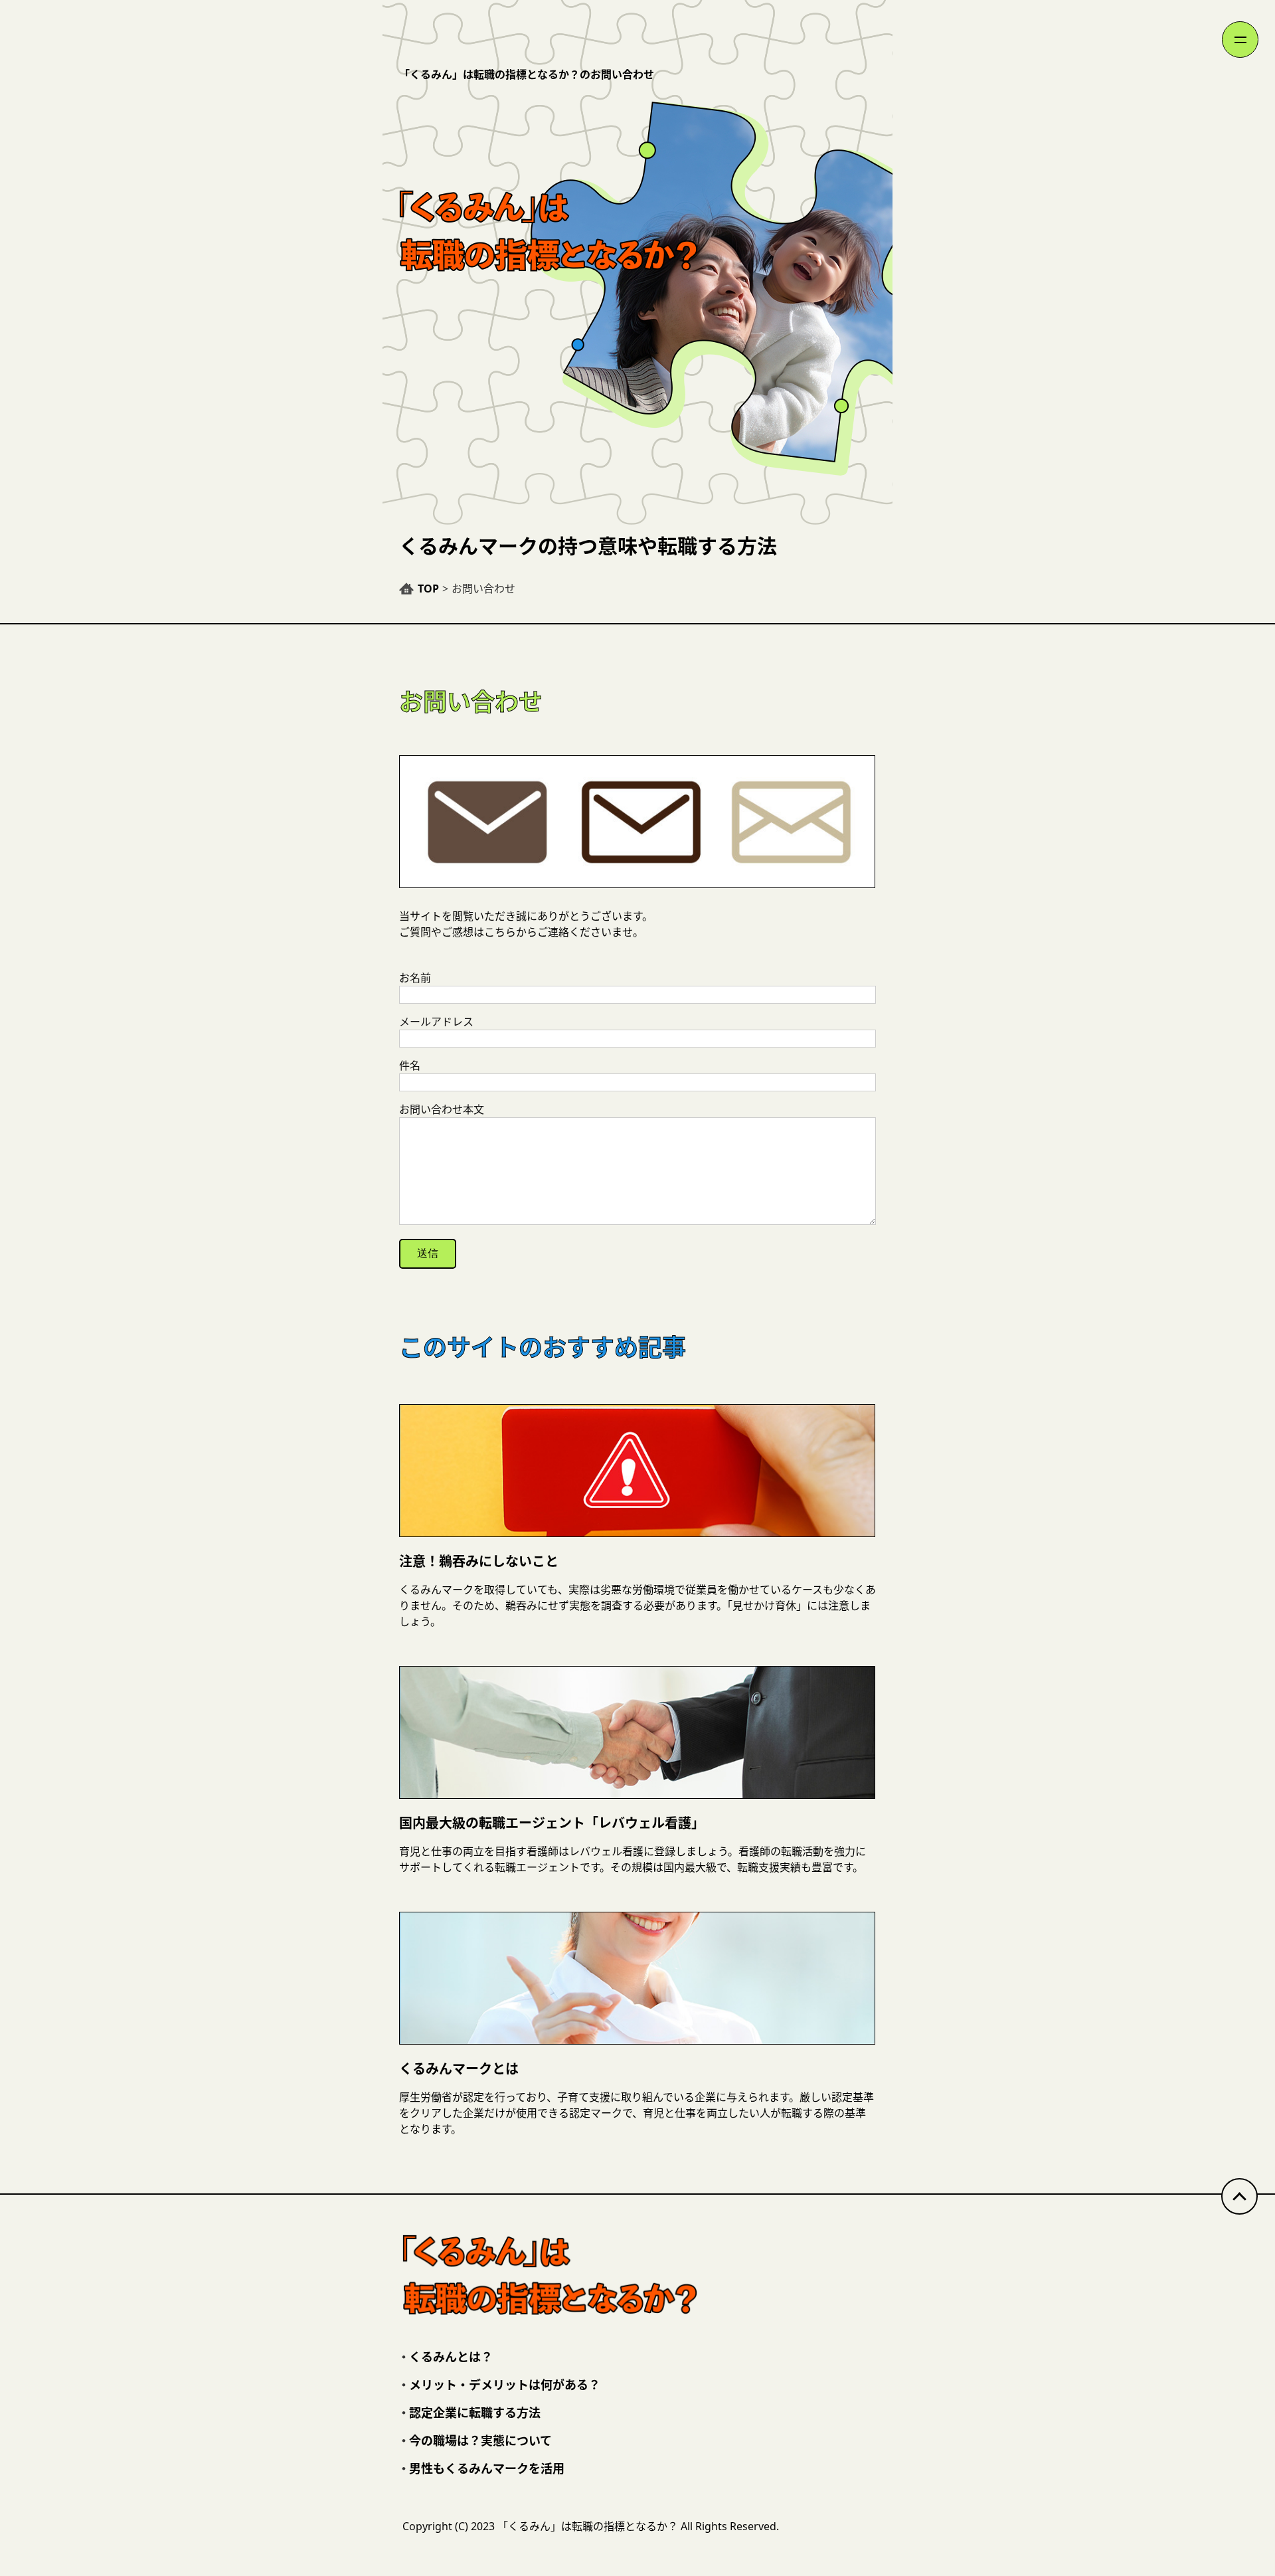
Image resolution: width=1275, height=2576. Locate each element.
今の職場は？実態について (480, 2440)
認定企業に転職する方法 (475, 2413)
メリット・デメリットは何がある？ (505, 2385)
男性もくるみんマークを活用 (487, 2468)
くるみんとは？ (451, 2357)
